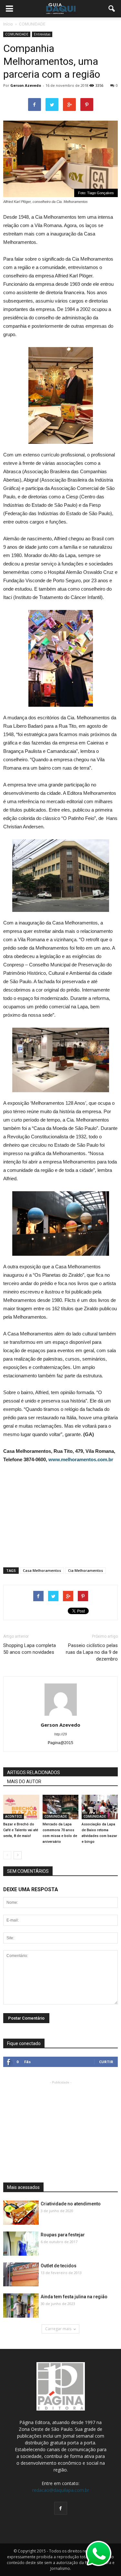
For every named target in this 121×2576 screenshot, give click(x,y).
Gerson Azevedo (26, 85)
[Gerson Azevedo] (61, 1807)
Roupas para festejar (63, 2235)
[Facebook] (61, 2508)
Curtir (106, 2062)
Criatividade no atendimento (71, 2204)
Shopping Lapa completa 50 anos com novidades (30, 1649)
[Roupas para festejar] (21, 2244)
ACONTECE (14, 1816)
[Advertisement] (61, 1513)
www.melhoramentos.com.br (81, 1459)
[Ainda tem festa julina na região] (21, 2306)
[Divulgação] (100, 1807)
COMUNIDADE (17, 34)
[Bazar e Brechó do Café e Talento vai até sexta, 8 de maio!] (21, 1807)
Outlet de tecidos (59, 2266)
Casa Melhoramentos (42, 1570)
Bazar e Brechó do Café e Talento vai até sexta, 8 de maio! (21, 1830)
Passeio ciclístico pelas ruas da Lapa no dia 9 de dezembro (92, 1652)
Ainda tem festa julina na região (74, 2297)
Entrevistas (42, 34)
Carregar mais (58, 2329)
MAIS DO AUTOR (24, 1782)
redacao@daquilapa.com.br (61, 2490)
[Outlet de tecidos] (21, 2274)
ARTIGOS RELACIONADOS (34, 1772)
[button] (112, 9)
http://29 (60, 1734)
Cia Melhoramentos (86, 1570)
